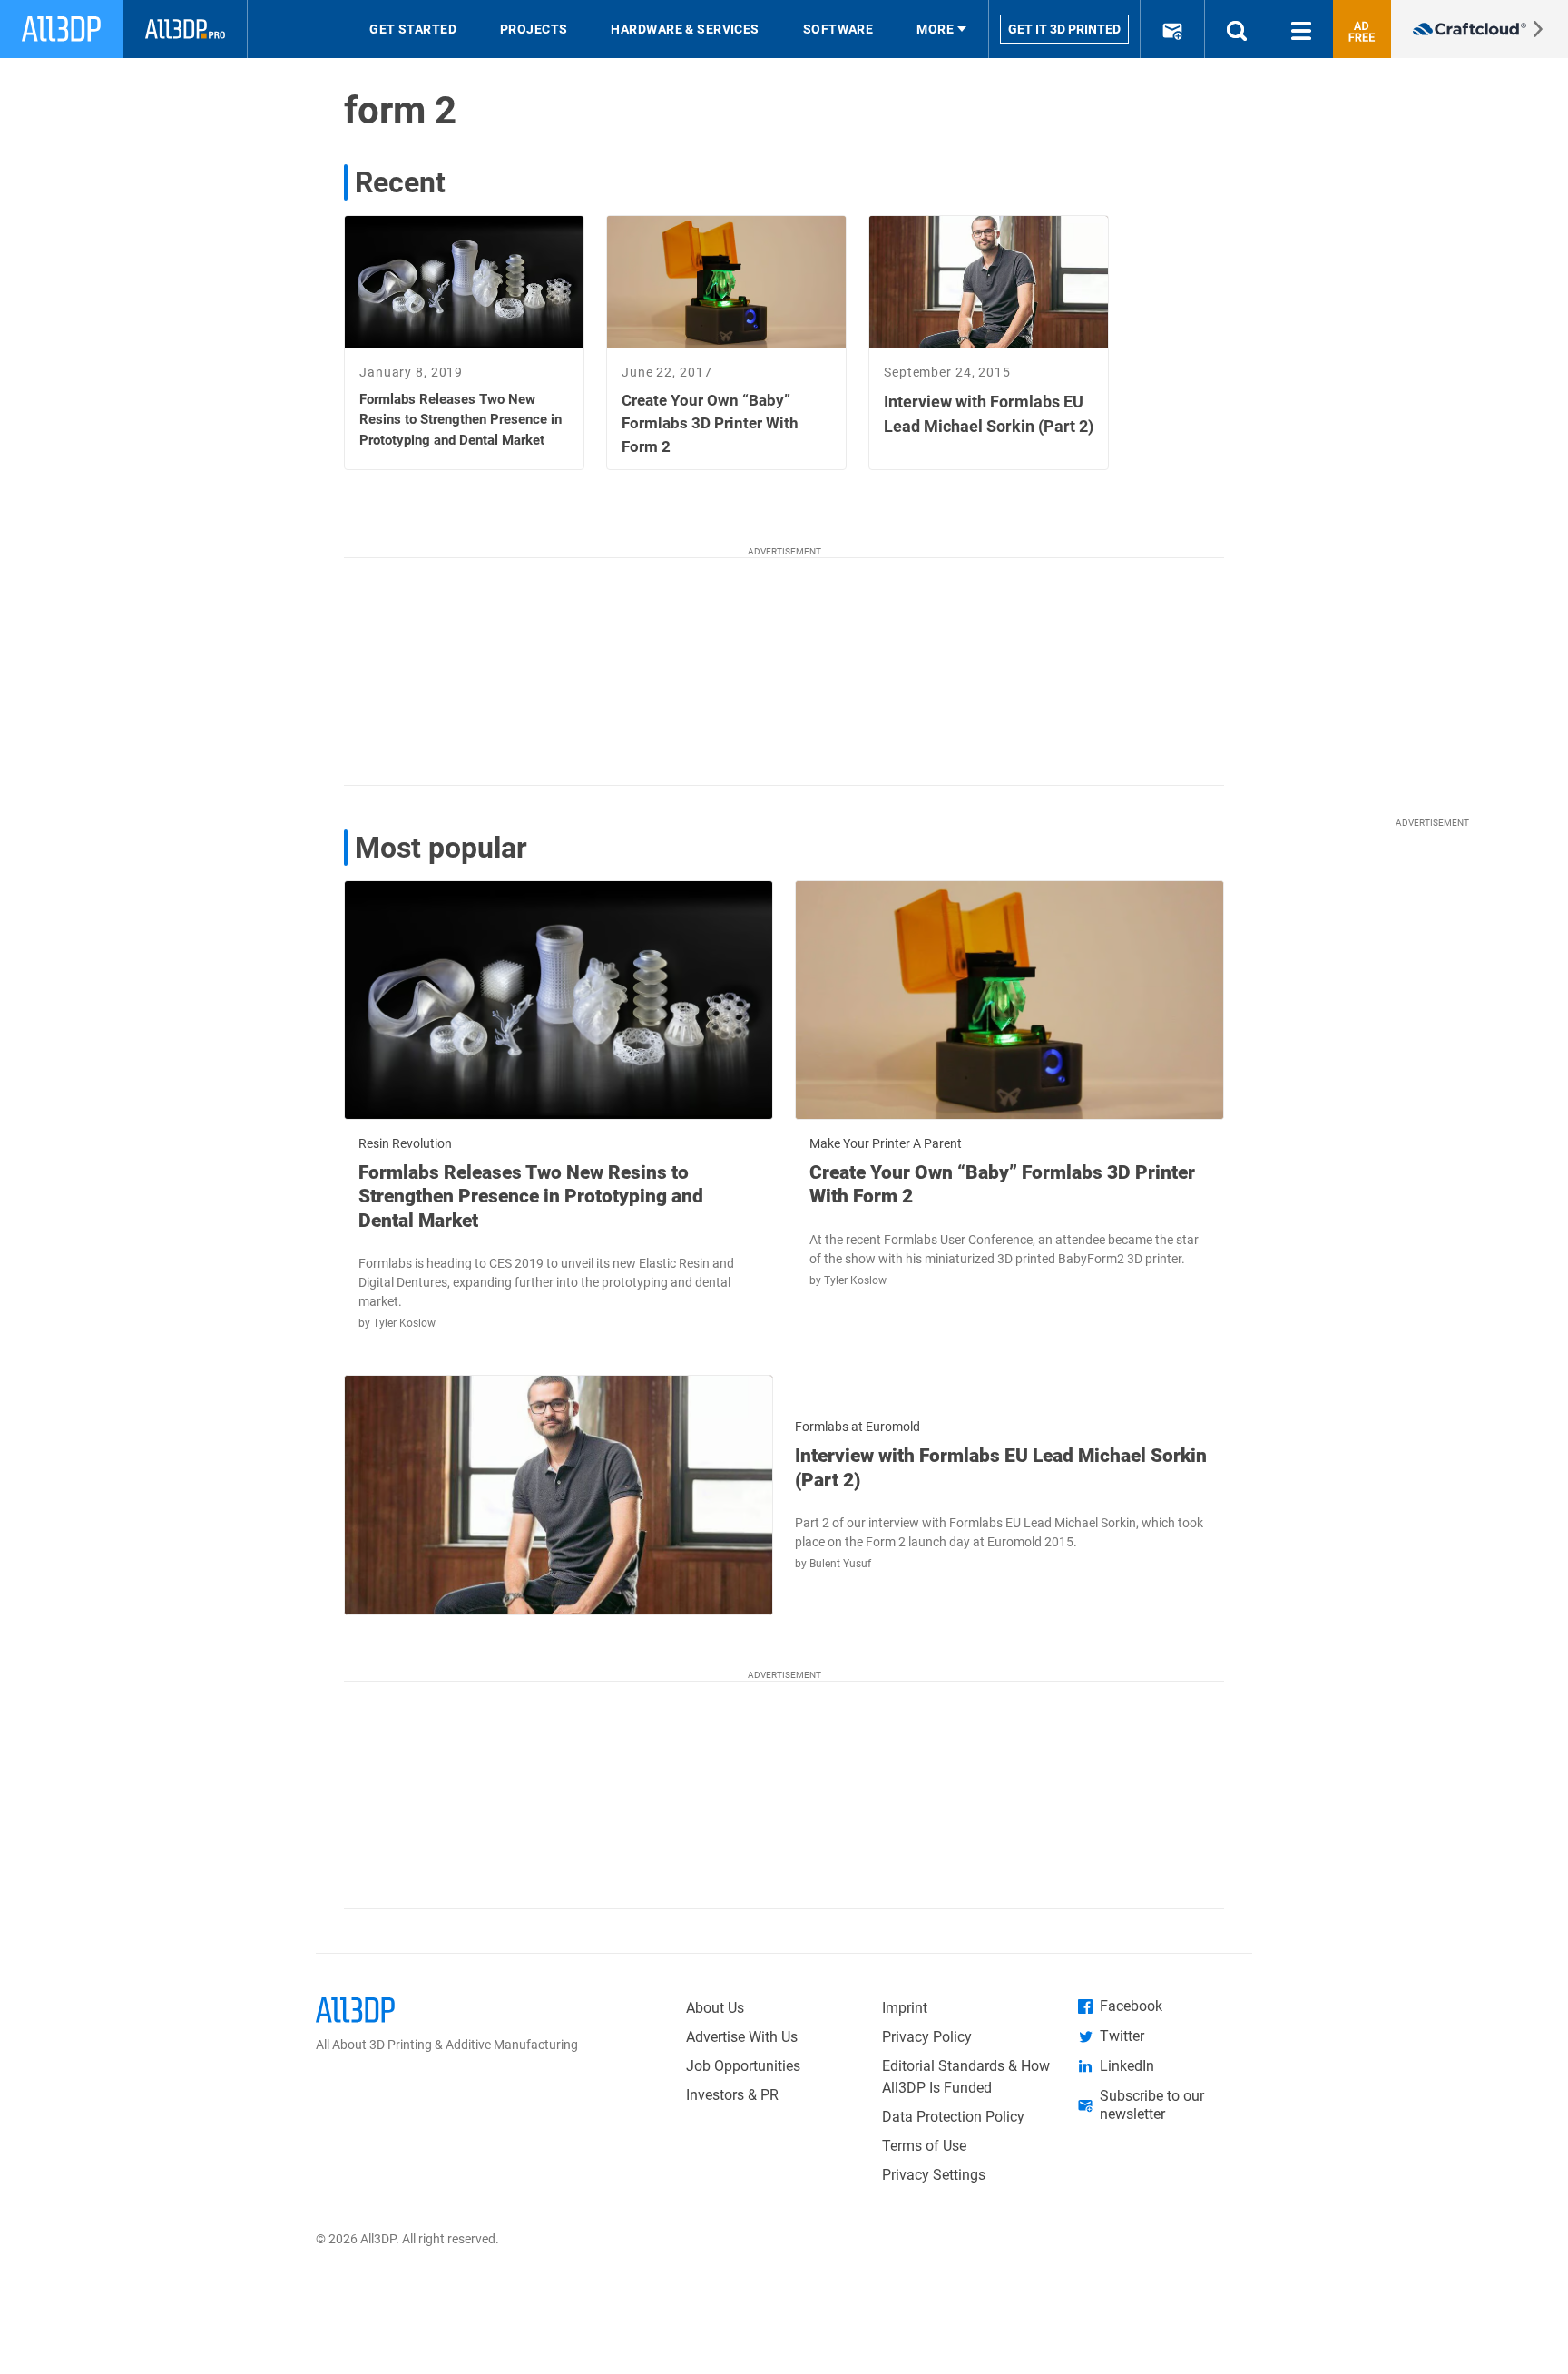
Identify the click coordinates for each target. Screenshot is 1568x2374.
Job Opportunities (743, 2066)
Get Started (413, 29)
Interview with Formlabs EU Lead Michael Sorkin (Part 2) (1001, 1467)
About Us (715, 2008)
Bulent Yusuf (840, 1564)
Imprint (905, 2008)
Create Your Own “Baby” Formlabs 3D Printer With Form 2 (1002, 1184)
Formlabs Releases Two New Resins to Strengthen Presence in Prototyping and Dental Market (531, 1197)
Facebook (1131, 2006)
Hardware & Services (685, 29)
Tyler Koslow (404, 1323)
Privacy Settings (934, 2175)
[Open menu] (1301, 29)
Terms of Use (924, 2146)
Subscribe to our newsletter (1152, 2105)
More (935, 29)
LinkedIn (1127, 2066)
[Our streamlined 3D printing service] (1480, 29)
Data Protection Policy (953, 2117)
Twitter (1122, 2036)
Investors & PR (732, 2095)
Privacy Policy (927, 2037)
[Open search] (1237, 29)
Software (838, 29)
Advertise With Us (742, 2037)
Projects (534, 29)
